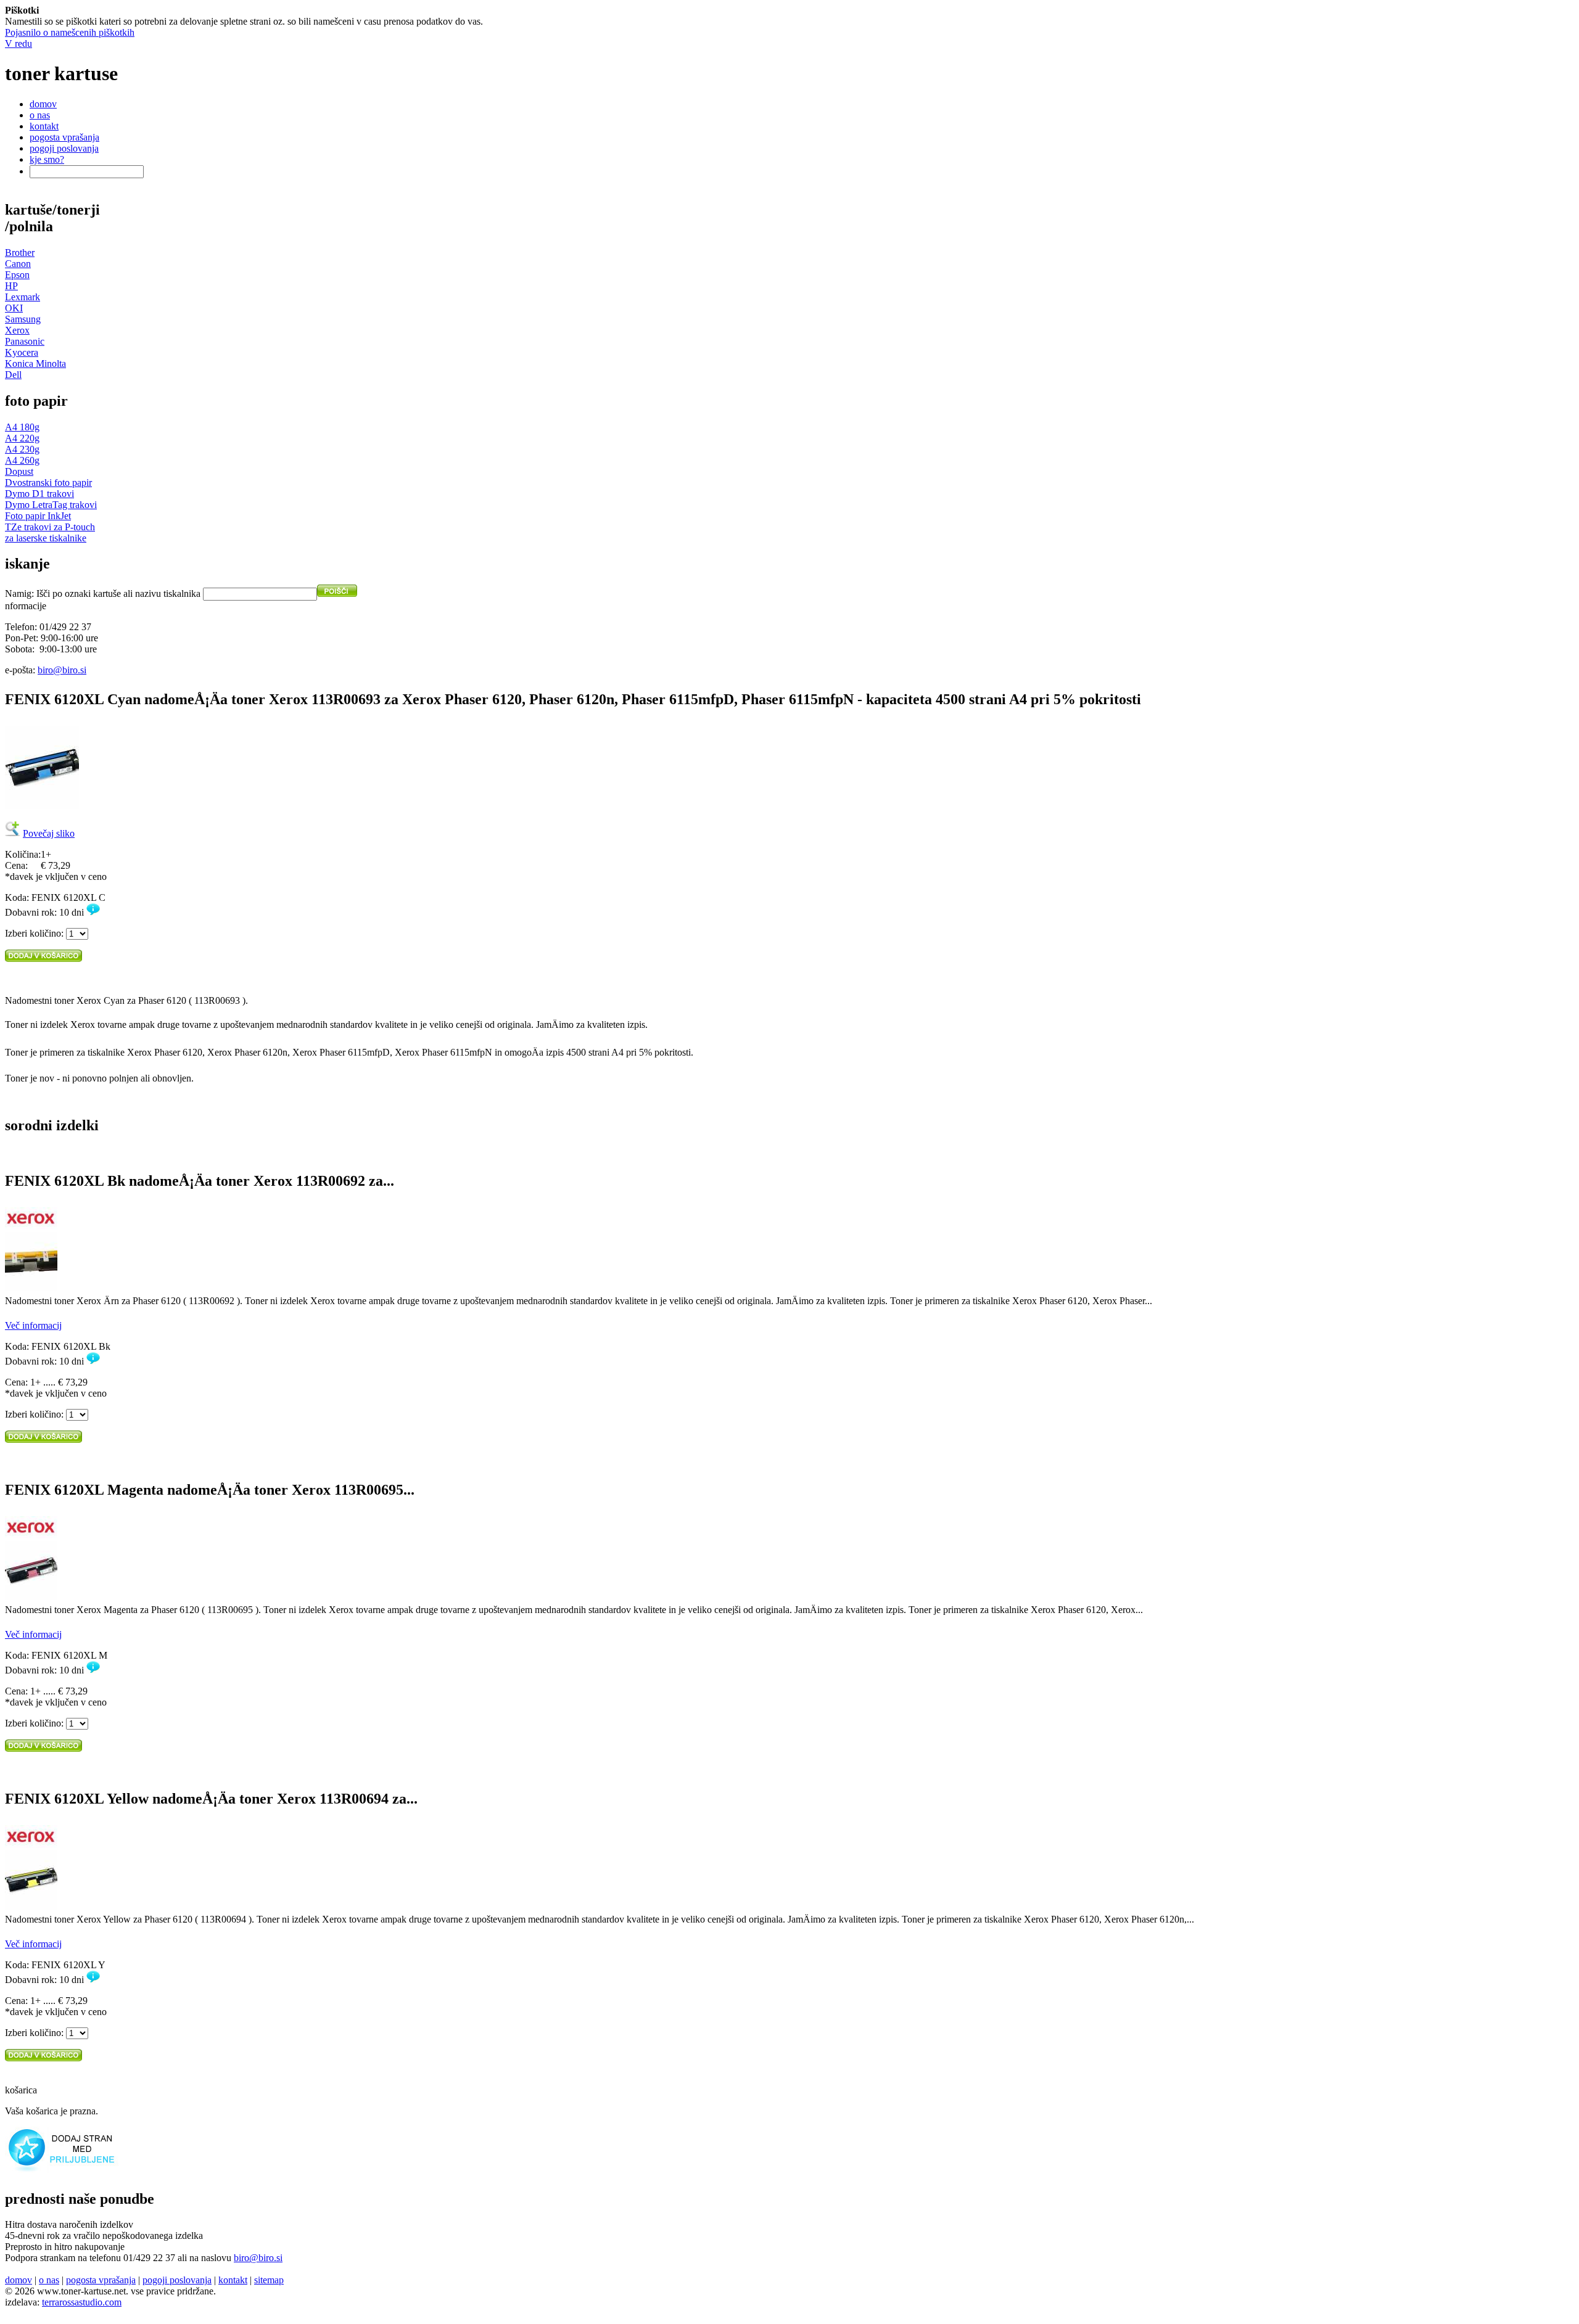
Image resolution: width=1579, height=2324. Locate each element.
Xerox (17, 330)
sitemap (269, 2280)
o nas (40, 115)
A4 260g (22, 460)
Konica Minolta (35, 363)
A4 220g (22, 438)
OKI (14, 308)
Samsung (23, 319)
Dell (13, 375)
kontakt (44, 126)
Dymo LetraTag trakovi (51, 505)
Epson (17, 275)
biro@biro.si (62, 670)
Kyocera (22, 352)
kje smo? (47, 159)
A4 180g (22, 427)
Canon (18, 264)
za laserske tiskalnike (46, 538)
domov (43, 104)
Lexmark (23, 297)
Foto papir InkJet (38, 516)
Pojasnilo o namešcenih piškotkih (70, 32)
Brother (20, 253)
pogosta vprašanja (64, 137)
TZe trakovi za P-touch (50, 527)
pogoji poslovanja (64, 148)
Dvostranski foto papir (48, 482)
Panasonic (25, 341)
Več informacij (33, 1325)
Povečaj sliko (49, 833)
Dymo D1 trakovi (39, 494)
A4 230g (22, 449)
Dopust (19, 471)
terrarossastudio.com (82, 2302)
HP (11, 286)
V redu (19, 43)
